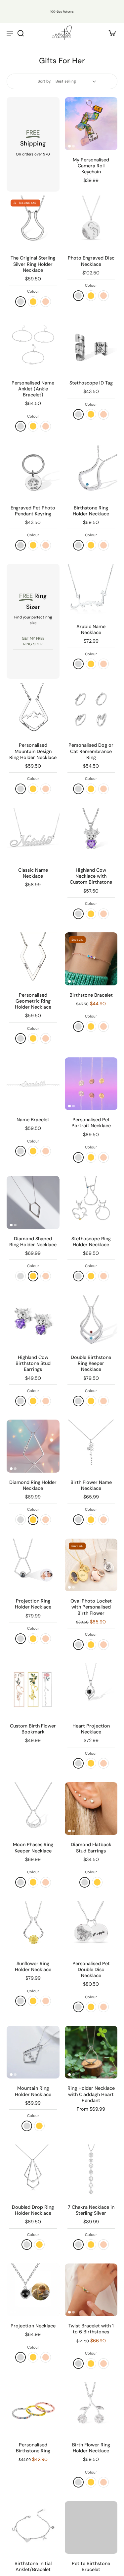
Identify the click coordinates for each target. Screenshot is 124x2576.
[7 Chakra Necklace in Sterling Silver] (91, 2171)
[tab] (69, 146)
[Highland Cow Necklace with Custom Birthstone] (91, 834)
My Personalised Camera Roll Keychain (91, 166)
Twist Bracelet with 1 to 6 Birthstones (91, 2329)
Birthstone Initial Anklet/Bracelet (33, 2566)
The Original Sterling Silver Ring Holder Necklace (33, 264)
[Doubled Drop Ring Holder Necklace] (33, 2171)
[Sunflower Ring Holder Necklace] (33, 1927)
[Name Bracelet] (33, 1084)
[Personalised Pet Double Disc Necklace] (91, 1927)
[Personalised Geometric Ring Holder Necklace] (33, 959)
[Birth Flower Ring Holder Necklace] (91, 2409)
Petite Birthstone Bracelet (91, 2566)
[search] (21, 33)
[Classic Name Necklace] (33, 834)
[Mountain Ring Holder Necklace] (33, 2052)
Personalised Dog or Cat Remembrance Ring (91, 751)
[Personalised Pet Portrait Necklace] (91, 1084)
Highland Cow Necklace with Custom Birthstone (91, 876)
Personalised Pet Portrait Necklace (91, 1123)
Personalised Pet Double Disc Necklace (91, 1969)
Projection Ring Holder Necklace (33, 1604)
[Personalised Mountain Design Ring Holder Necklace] (33, 709)
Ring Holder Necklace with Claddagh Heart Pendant (91, 2094)
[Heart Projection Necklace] (91, 1690)
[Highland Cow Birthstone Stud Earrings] (33, 1321)
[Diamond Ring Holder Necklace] (33, 1446)
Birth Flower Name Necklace (91, 1485)
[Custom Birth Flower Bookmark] (33, 1690)
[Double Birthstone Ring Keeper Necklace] (91, 1321)
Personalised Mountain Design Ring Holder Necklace (33, 751)
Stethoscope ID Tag (91, 383)
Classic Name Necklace (33, 873)
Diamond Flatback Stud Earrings (91, 1847)
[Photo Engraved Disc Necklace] (91, 222)
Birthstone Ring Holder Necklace (91, 511)
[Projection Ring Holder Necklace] (33, 1565)
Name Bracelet (33, 1120)
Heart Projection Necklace (91, 1729)
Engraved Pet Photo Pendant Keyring (33, 511)
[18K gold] (33, 302)
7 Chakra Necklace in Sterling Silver (91, 2210)
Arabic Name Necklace (91, 629)
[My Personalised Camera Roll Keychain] (91, 124)
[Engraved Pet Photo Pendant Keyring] (33, 472)
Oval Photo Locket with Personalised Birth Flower (91, 1607)
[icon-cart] (110, 33)
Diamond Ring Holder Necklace (33, 1485)
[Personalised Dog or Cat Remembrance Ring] (91, 709)
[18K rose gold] (46, 302)
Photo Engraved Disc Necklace (91, 261)
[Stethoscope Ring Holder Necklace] (91, 1202)
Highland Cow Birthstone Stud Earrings (33, 1363)
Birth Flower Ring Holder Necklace (91, 2448)
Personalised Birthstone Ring (33, 2448)
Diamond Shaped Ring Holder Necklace (33, 1242)
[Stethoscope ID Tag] (91, 347)
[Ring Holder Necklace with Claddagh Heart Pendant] (91, 2052)
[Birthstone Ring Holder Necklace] (91, 472)
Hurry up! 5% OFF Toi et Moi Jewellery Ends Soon (60, 6)
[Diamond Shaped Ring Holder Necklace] (33, 1202)
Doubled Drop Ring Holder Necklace (33, 2210)
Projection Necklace (33, 2326)
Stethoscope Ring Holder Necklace (91, 1242)
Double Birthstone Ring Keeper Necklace (91, 1363)
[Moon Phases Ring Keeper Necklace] (33, 1809)
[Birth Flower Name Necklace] (91, 1446)
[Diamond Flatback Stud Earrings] (91, 1809)
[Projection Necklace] (33, 2290)
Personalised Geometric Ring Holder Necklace (33, 1001)
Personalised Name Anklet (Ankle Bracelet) (33, 389)
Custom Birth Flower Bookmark (33, 1729)
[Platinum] (21, 545)
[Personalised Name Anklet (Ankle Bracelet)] (33, 347)
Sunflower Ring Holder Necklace (33, 1966)
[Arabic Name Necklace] (91, 590)
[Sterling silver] (21, 302)
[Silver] (78, 2364)
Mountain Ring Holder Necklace (33, 2091)
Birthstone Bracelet (91, 995)
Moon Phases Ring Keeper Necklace (33, 1847)
